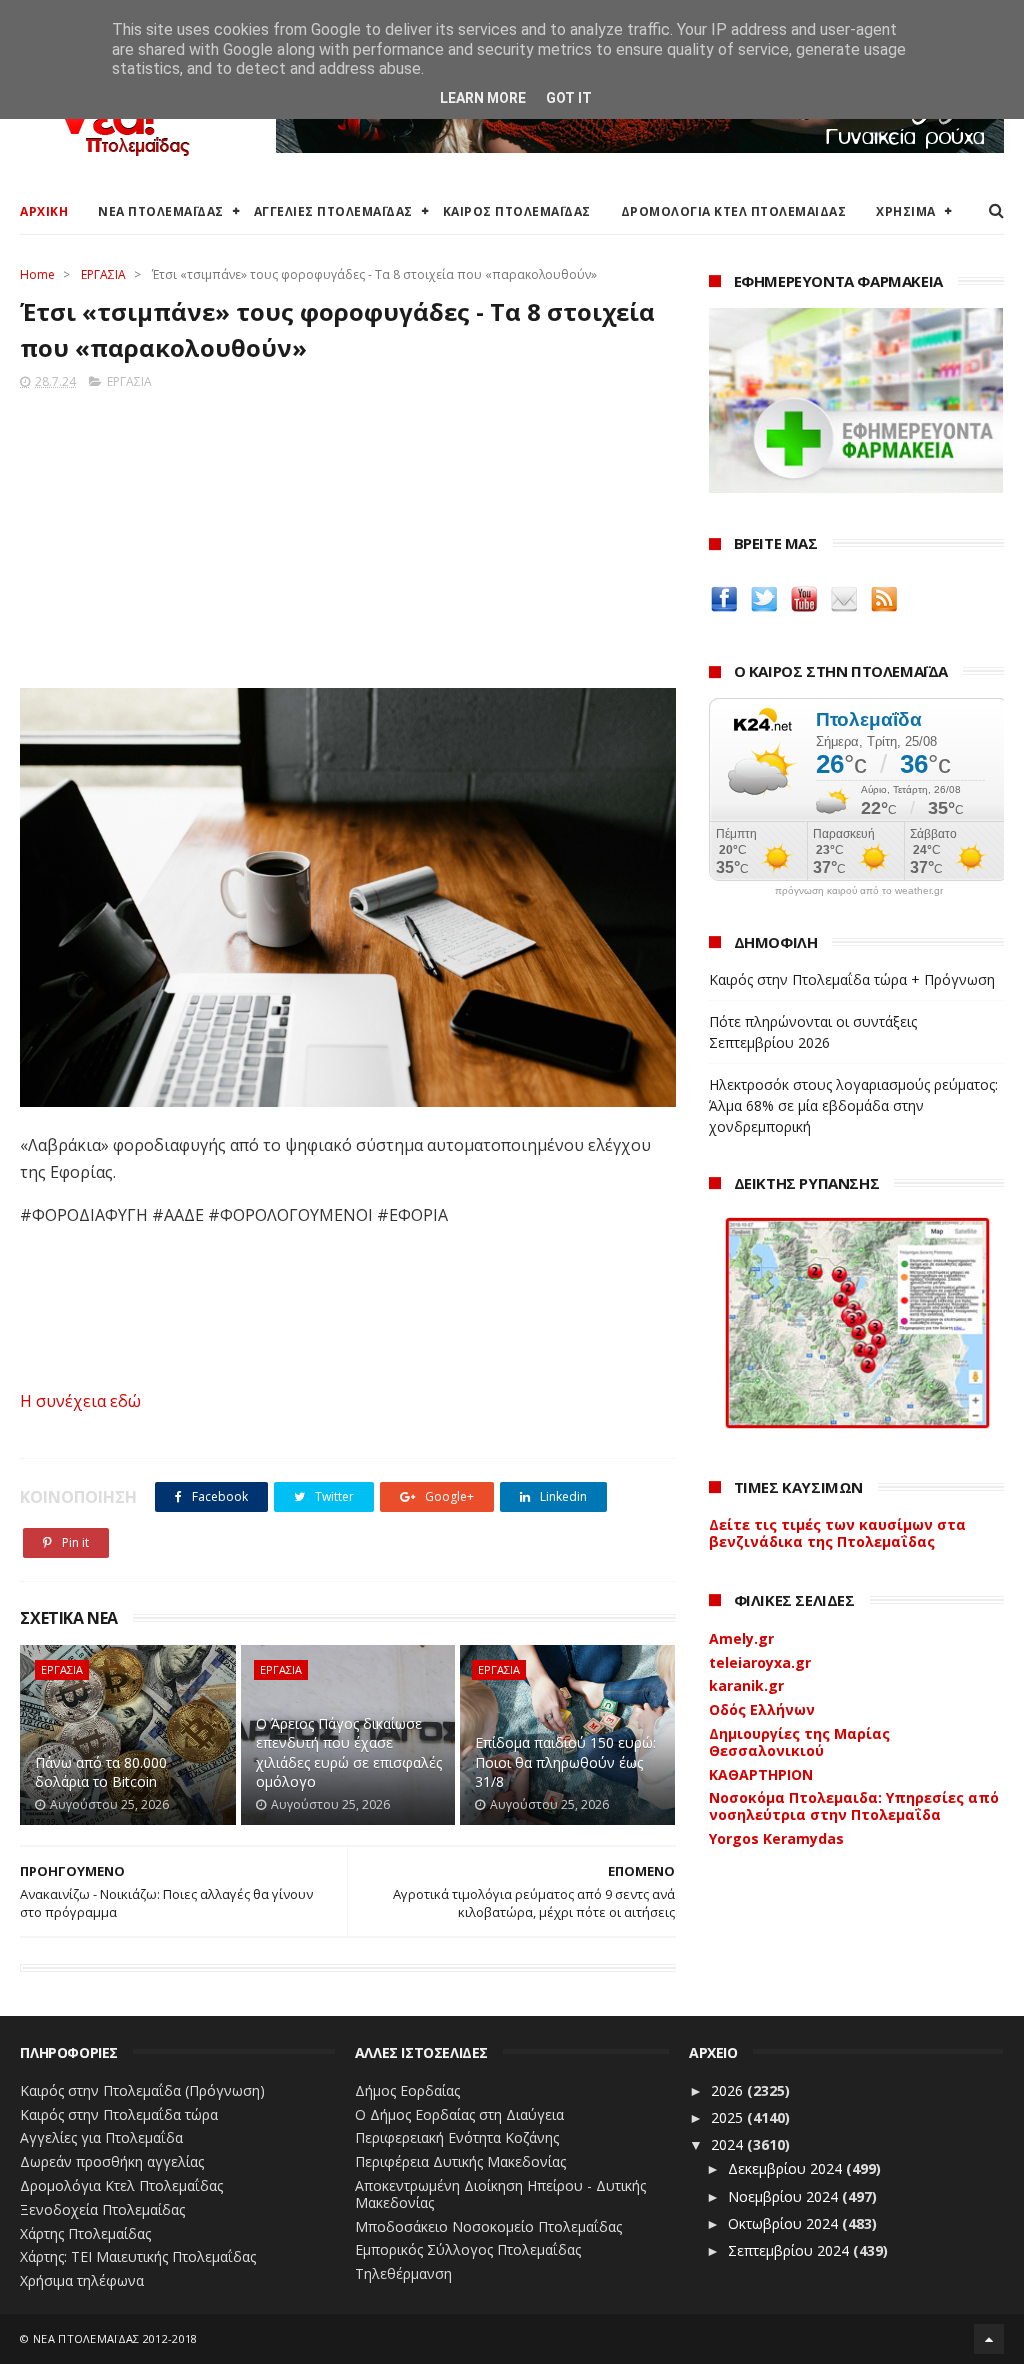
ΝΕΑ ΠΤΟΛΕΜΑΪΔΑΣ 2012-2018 (115, 2338)
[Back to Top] (989, 2339)
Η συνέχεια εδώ (80, 1401)
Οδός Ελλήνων (762, 1709)
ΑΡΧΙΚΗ (44, 211)
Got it (569, 98)
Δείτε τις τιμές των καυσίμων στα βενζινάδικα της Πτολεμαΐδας (837, 1533)
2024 (729, 2144)
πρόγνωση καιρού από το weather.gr (859, 891)
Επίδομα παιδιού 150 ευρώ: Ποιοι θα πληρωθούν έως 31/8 (565, 1762)
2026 (729, 2090)
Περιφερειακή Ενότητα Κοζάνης (457, 2137)
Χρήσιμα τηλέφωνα (82, 2280)
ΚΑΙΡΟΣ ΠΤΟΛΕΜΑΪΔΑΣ (517, 211)
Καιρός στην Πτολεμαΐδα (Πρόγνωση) (142, 2090)
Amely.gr (741, 1638)
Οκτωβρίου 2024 (785, 2223)
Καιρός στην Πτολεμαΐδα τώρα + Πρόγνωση (852, 979)
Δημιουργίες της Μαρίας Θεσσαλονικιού (799, 1742)
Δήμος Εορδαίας (407, 2090)
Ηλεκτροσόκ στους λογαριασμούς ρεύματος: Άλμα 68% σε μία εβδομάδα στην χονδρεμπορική (853, 1105)
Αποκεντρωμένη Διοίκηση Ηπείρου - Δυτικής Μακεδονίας (500, 2194)
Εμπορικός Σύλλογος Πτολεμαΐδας (468, 2249)
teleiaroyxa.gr (760, 1662)
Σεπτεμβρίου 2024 (790, 2250)
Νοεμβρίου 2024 (785, 2196)
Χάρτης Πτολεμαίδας (85, 2233)
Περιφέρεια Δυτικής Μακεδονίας (460, 2161)
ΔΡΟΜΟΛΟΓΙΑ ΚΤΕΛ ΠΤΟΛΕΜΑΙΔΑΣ (734, 211)
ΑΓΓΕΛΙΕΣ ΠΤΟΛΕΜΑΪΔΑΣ (333, 211)
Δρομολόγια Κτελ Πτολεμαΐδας (121, 2185)
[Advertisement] (347, 533)
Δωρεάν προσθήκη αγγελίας (112, 2161)
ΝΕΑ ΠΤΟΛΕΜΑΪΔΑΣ (161, 211)
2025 (729, 2117)
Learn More (483, 98)
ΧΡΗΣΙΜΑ (906, 211)
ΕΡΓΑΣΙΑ (103, 274)
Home (37, 274)
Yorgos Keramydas (776, 1838)
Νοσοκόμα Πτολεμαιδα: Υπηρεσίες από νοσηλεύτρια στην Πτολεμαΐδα (854, 1806)
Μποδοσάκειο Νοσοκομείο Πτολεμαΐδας (488, 2226)
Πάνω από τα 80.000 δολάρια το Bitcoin (101, 1772)
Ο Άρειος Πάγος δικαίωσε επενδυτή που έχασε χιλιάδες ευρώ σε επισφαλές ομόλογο (349, 1753)
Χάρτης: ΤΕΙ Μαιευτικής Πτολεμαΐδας (138, 2256)
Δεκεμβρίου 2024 (787, 2168)
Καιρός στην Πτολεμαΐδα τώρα (119, 2114)
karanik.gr (746, 1685)
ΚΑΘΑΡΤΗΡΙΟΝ (761, 1774)
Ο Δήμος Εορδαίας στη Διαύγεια (459, 2114)
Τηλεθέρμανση (403, 2273)
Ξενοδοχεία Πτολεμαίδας (102, 2209)
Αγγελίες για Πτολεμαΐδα (101, 2137)
